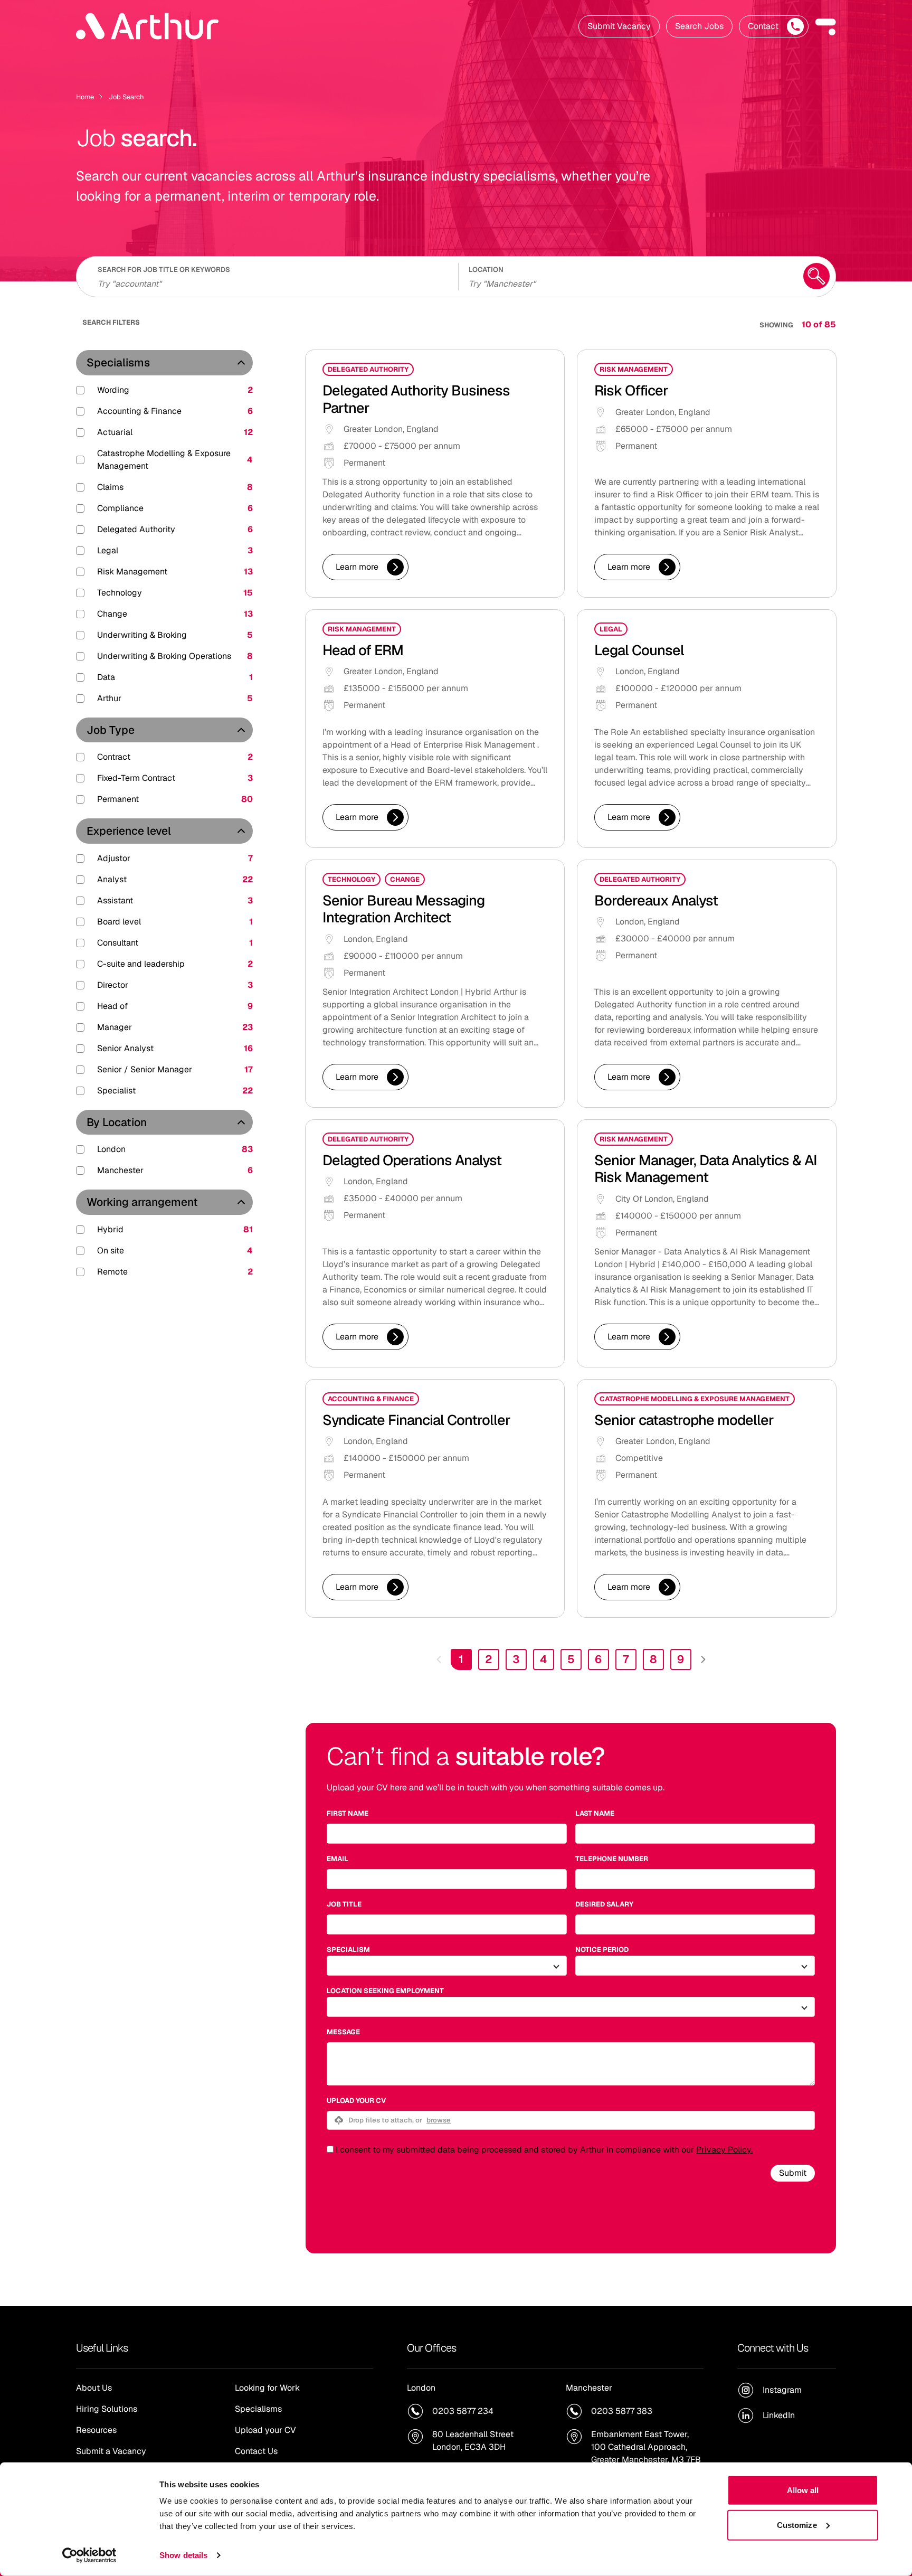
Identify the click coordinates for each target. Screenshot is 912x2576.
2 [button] (488, 1659)
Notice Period (602, 1950)
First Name (348, 1813)
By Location (117, 1122)
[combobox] (629, 282)
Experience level (129, 831)
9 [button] (681, 1659)
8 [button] (653, 1659)
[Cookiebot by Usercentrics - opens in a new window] (89, 2555)
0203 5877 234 (463, 2411)
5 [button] (571, 1659)
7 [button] (626, 1659)
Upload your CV (356, 2101)
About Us (94, 2388)
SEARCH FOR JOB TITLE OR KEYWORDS (164, 270)
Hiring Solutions (107, 2409)
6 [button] (598, 1659)
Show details (183, 2555)
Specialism (348, 1950)
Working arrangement (142, 1202)
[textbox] (447, 1834)
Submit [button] (793, 2173)
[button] (825, 26)
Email (338, 1859)
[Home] (147, 26)
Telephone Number (612, 1859)
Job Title (344, 1904)
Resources (96, 2430)
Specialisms (118, 362)
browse (439, 2120)
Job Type (111, 730)
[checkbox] (330, 2149)
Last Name (595, 1813)
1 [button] (461, 1659)
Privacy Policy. (724, 2150)
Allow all (803, 2490)
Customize (797, 2525)
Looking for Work (267, 2388)
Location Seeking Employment (385, 1991)
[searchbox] (271, 282)
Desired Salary (604, 1904)
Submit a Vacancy (111, 2451)
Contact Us (256, 2451)
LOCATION (486, 270)
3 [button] (516, 1659)
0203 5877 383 (622, 2411)
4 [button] (544, 1659)
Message (343, 2032)
